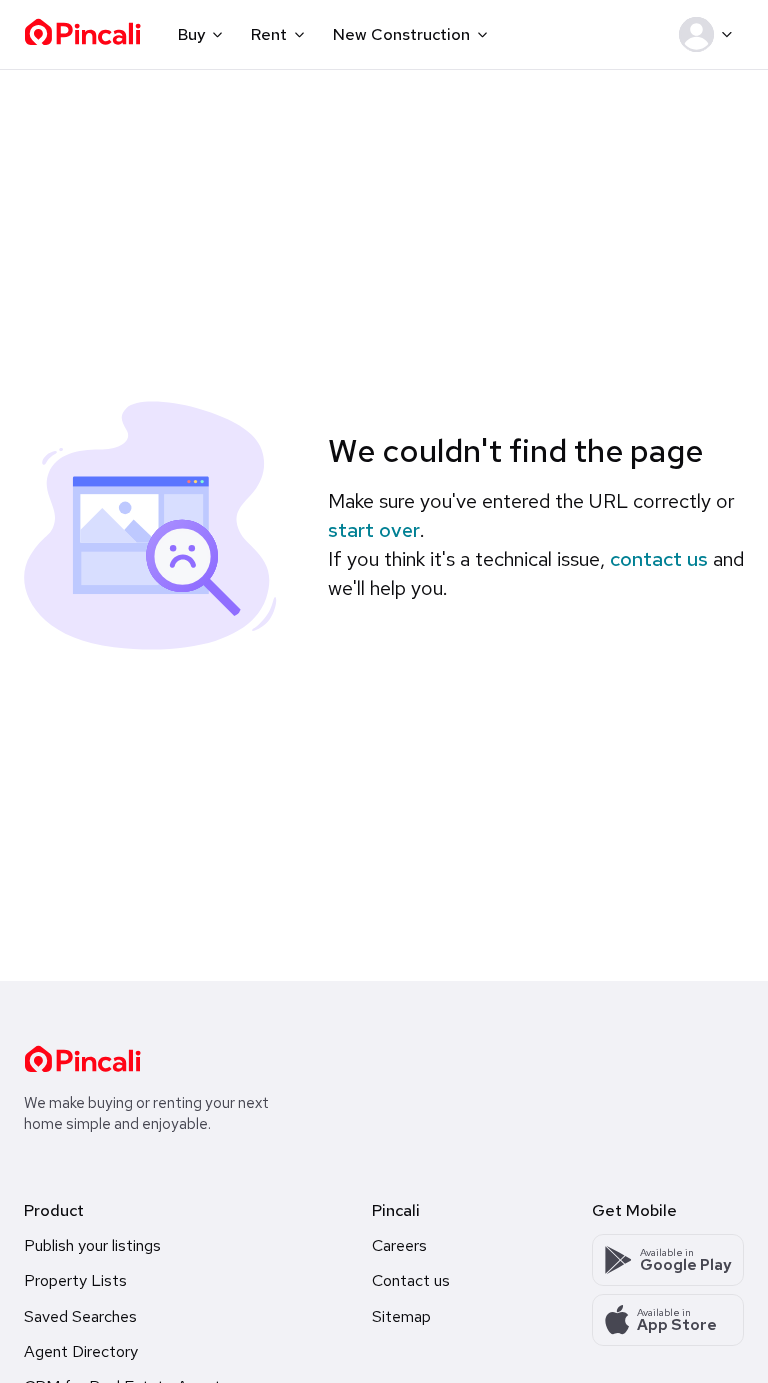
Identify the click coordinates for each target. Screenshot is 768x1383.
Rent (269, 34)
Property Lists (75, 1280)
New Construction (401, 34)
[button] (709, 35)
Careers (399, 1245)
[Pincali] (82, 1059)
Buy (191, 34)
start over (374, 530)
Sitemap (401, 1316)
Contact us (411, 1280)
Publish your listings (92, 1245)
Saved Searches (80, 1316)
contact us (659, 559)
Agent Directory (81, 1351)
